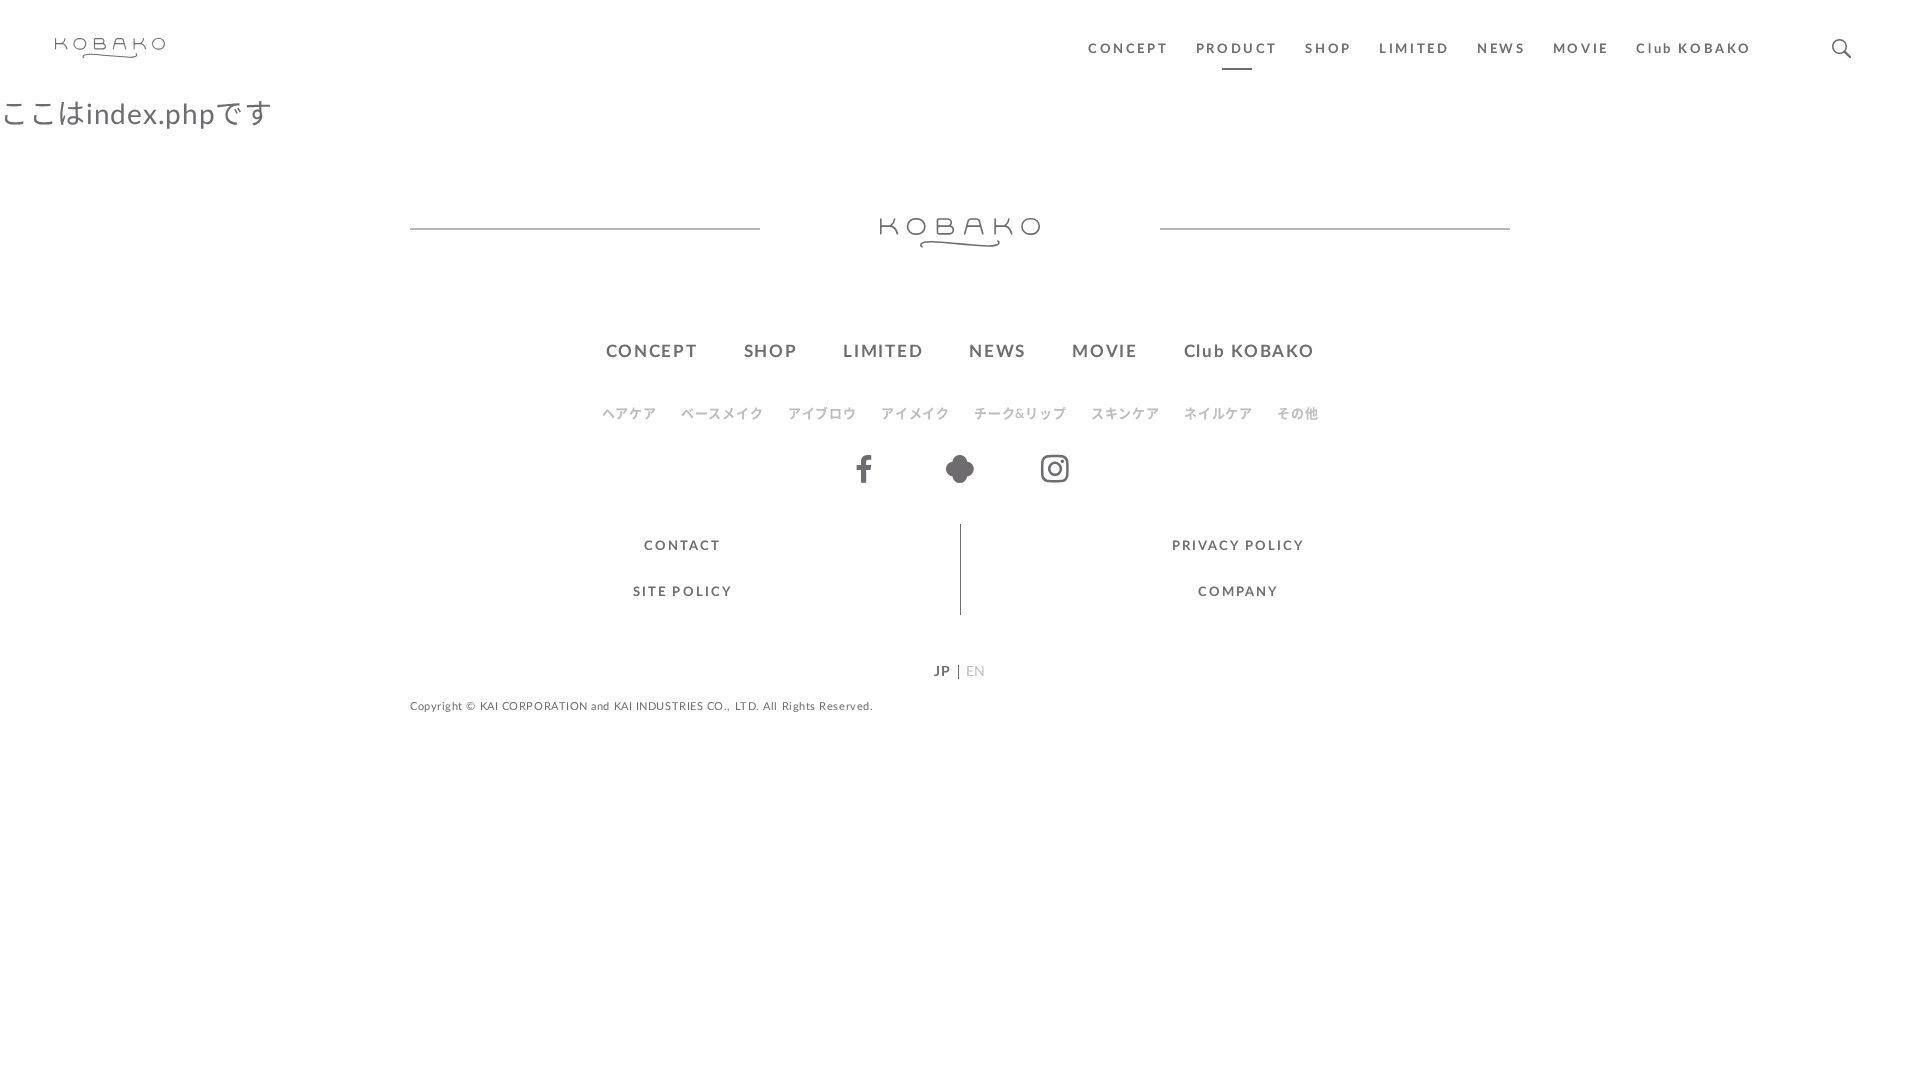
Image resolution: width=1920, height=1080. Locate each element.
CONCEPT (1128, 49)
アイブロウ (822, 414)
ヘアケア (629, 414)
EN (976, 672)
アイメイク (915, 414)
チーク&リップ (1020, 414)
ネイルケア (1218, 414)
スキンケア (1125, 414)
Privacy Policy (1238, 546)
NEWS (1501, 49)
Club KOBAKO (1694, 49)
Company (1238, 592)
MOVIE (1105, 351)
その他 (1297, 414)
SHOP (1328, 49)
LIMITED (1414, 49)
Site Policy (682, 592)
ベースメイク (722, 414)
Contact (683, 546)
